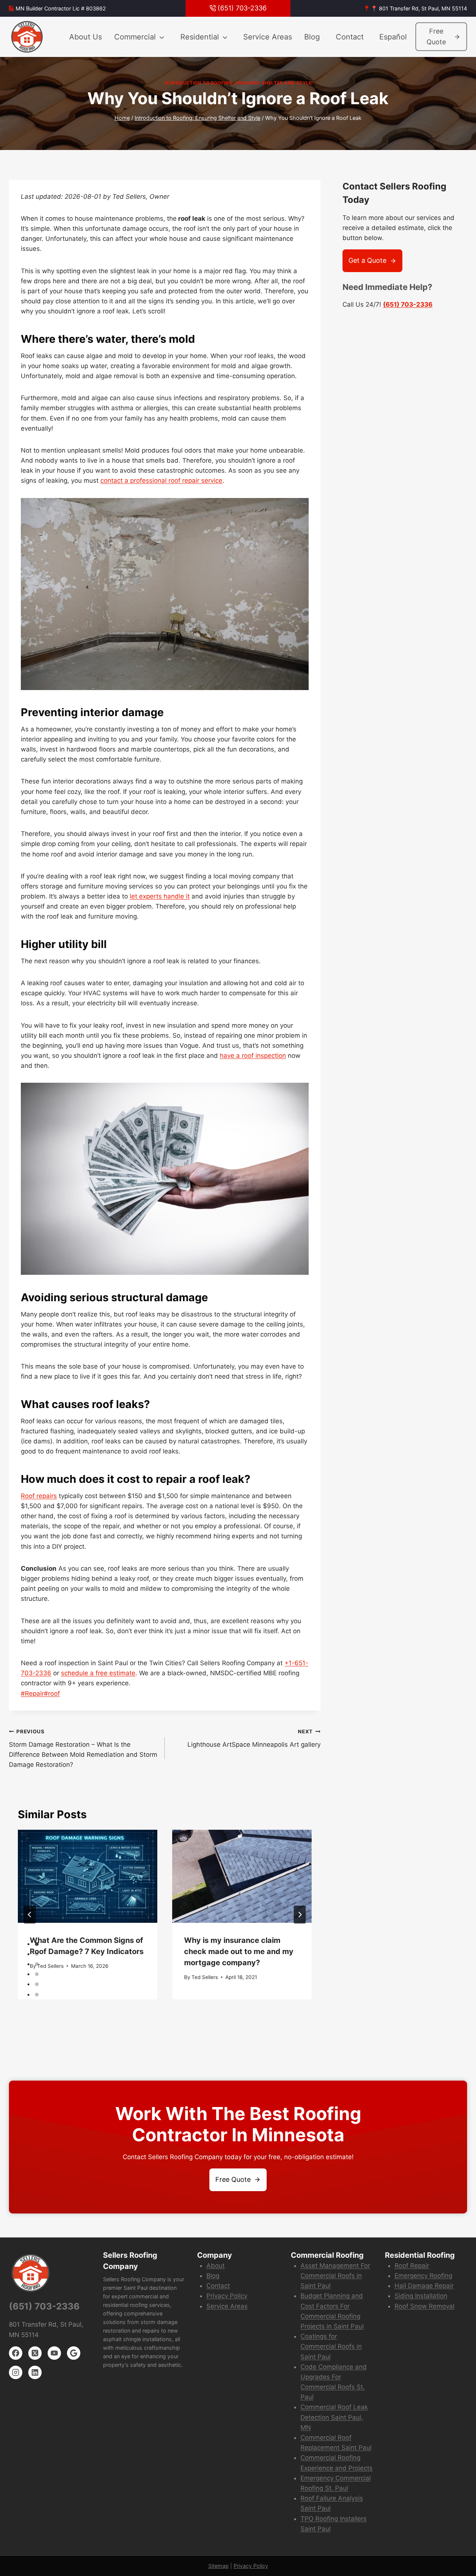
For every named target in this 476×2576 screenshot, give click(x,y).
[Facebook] (16, 2353)
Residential (200, 37)
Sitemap (218, 2566)
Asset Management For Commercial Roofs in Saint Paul (335, 2276)
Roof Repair (412, 2266)
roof (52, 1694)
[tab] (37, 1944)
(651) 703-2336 (408, 304)
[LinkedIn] (35, 2372)
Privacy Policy (227, 2296)
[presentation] (88, 1876)
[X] (35, 2353)
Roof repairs (39, 1496)
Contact (350, 37)
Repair (32, 1694)
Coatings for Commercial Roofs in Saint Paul (331, 2346)
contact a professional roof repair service (161, 481)
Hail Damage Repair (424, 2286)
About (216, 2266)
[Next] (300, 1915)
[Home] (28, 37)
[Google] (74, 2353)
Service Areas (268, 37)
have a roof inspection (253, 1056)
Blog (312, 37)
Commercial (135, 37)
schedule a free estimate (98, 1673)
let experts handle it (160, 896)
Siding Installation (421, 2296)
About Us (86, 37)
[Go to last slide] (30, 1915)
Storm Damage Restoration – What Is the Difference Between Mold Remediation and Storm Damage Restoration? (83, 1748)
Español (393, 37)
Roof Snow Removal (424, 2306)
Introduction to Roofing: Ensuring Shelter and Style (238, 83)
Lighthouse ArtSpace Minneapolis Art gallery (254, 1738)
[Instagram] (16, 2372)
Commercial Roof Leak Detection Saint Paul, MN (334, 2417)
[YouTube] (54, 2353)
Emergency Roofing (423, 2276)
